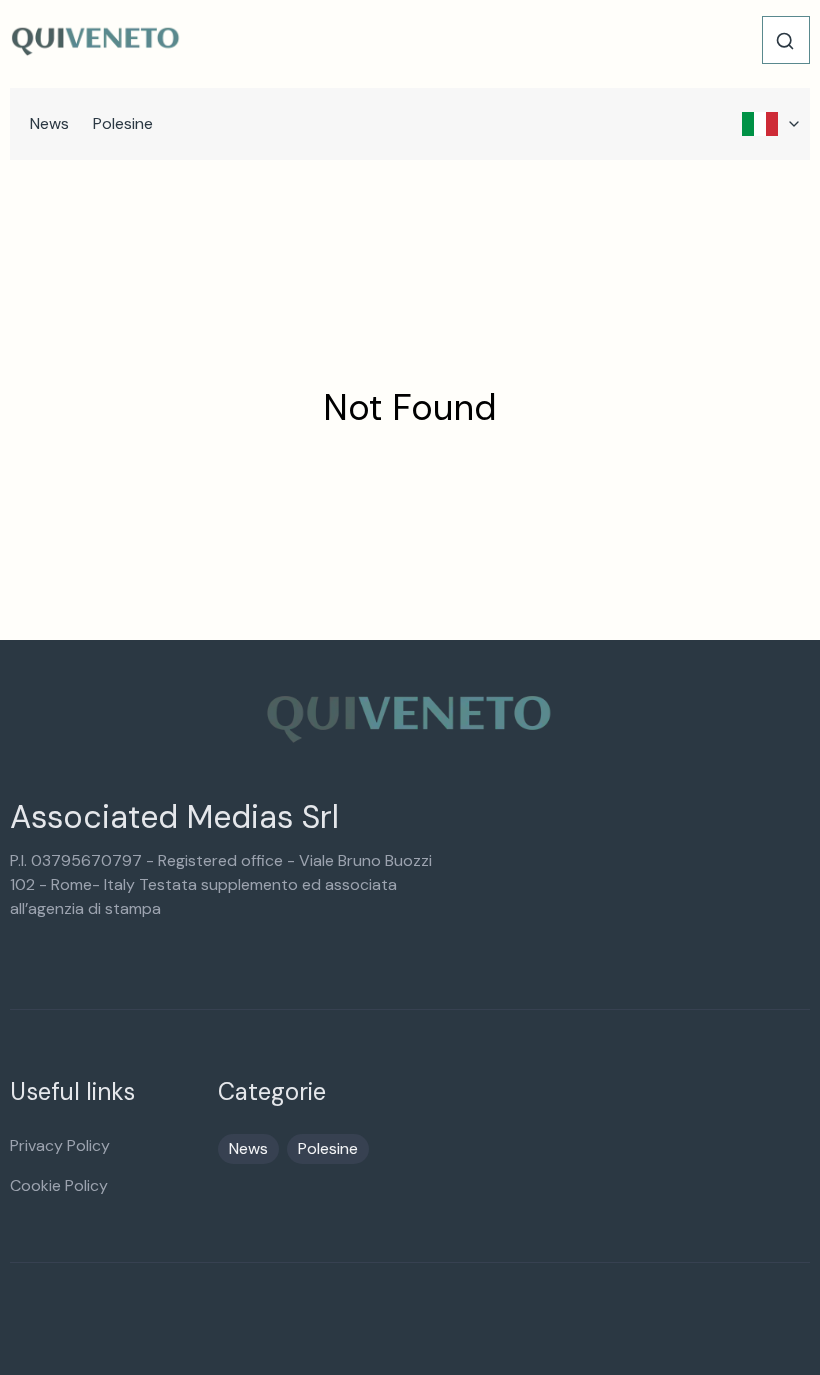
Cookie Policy (59, 1185)
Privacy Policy (60, 1145)
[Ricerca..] (785, 41)
